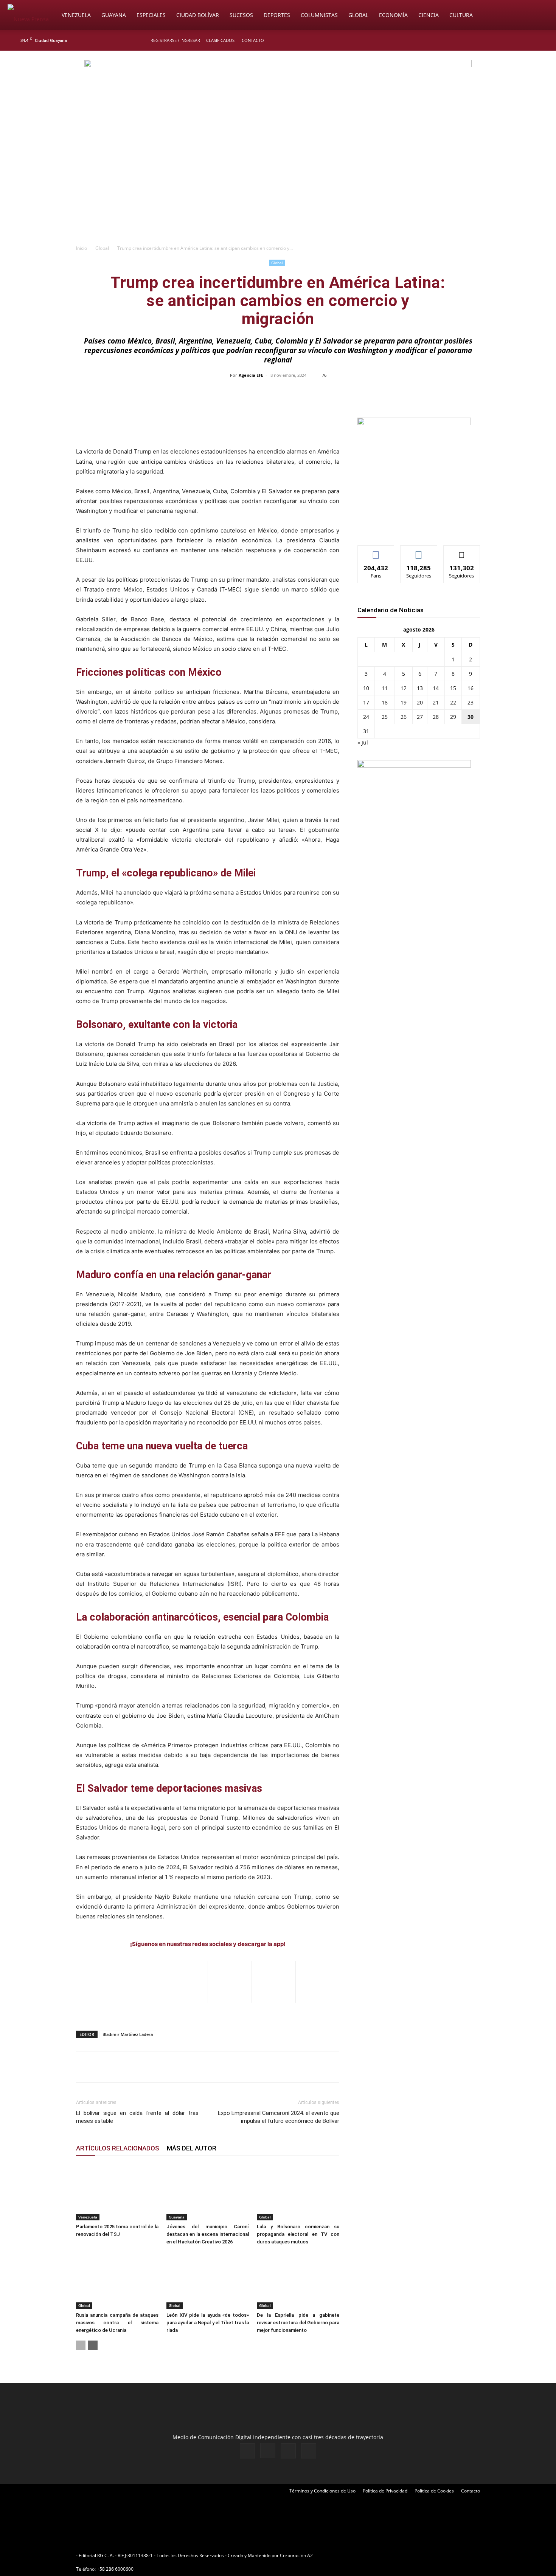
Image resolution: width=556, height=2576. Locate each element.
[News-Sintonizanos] (414, 423)
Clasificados (220, 40)
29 (453, 717)
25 (385, 717)
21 (436, 702)
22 (453, 702)
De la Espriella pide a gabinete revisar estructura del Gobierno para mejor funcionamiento (298, 2323)
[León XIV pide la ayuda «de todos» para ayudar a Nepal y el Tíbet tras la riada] (208, 2280)
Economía (393, 15)
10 (366, 688)
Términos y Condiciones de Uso (322, 2491)
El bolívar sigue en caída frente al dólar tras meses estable (137, 2117)
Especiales (151, 15)
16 (471, 688)
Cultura (461, 15)
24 (366, 717)
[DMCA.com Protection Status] (373, 2555)
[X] (525, 40)
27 (420, 717)
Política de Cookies (434, 2491)
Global (358, 15)
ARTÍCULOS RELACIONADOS (118, 2148)
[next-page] (93, 2345)
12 (404, 688)
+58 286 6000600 (115, 2569)
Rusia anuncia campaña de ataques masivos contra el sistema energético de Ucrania (117, 2323)
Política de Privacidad (385, 2491)
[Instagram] (512, 40)
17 (366, 702)
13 (420, 688)
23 (471, 702)
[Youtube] (537, 40)
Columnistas (319, 15)
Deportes (277, 15)
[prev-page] (81, 2345)
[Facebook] (500, 40)
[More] (438, 392)
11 (385, 688)
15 (453, 688)
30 (471, 717)
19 (404, 702)
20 (420, 702)
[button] (539, 16)
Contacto (253, 40)
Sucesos (241, 15)
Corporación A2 (296, 2555)
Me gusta (376, 551)
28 (436, 717)
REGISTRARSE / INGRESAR (175, 40)
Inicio (82, 248)
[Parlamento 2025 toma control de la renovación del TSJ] (117, 2192)
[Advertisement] (278, 184)
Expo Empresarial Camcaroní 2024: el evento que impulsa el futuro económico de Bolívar (279, 2117)
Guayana (114, 15)
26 (404, 717)
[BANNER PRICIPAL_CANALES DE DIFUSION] (278, 93)
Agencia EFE (251, 375)
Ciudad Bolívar (198, 15)
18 (385, 702)
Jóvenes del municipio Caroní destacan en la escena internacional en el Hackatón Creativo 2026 (208, 2234)
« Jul (363, 742)
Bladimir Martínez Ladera (128, 2034)
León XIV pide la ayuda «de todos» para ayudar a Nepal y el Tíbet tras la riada (208, 2323)
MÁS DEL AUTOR (192, 2148)
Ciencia (429, 15)
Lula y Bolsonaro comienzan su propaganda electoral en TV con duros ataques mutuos (298, 2234)
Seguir (419, 551)
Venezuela (76, 15)
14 (436, 688)
